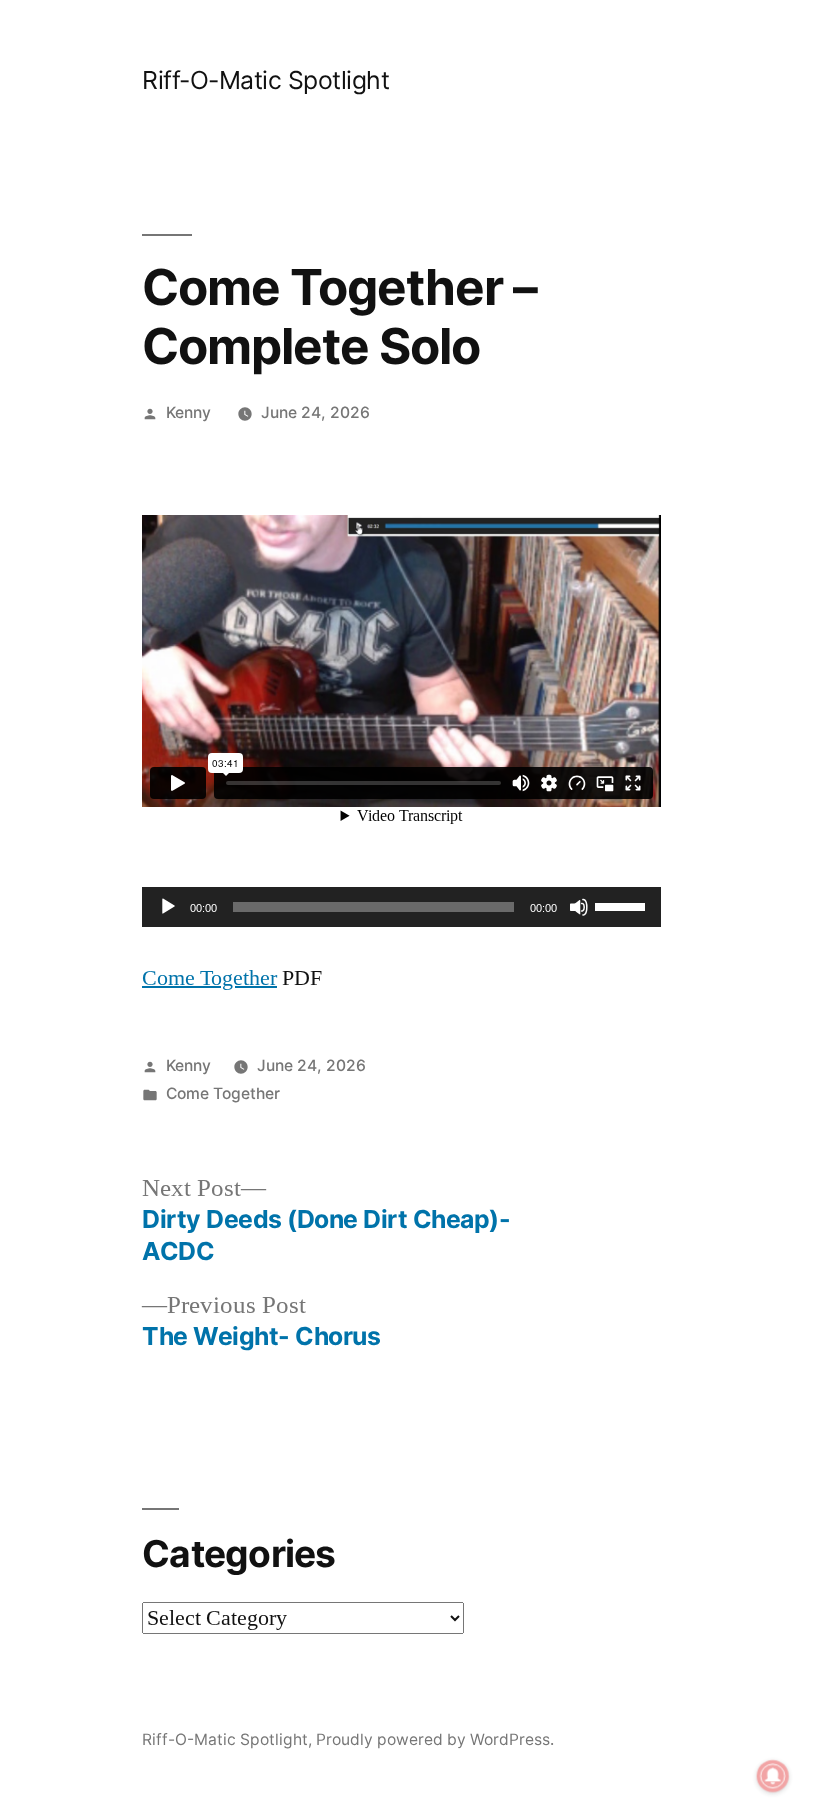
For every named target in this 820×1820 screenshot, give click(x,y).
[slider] (623, 905)
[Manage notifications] (773, 1776)
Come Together (209, 978)
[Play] (168, 907)
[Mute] (579, 907)
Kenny (188, 412)
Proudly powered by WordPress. (435, 1739)
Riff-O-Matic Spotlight (265, 80)
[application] (401, 907)
